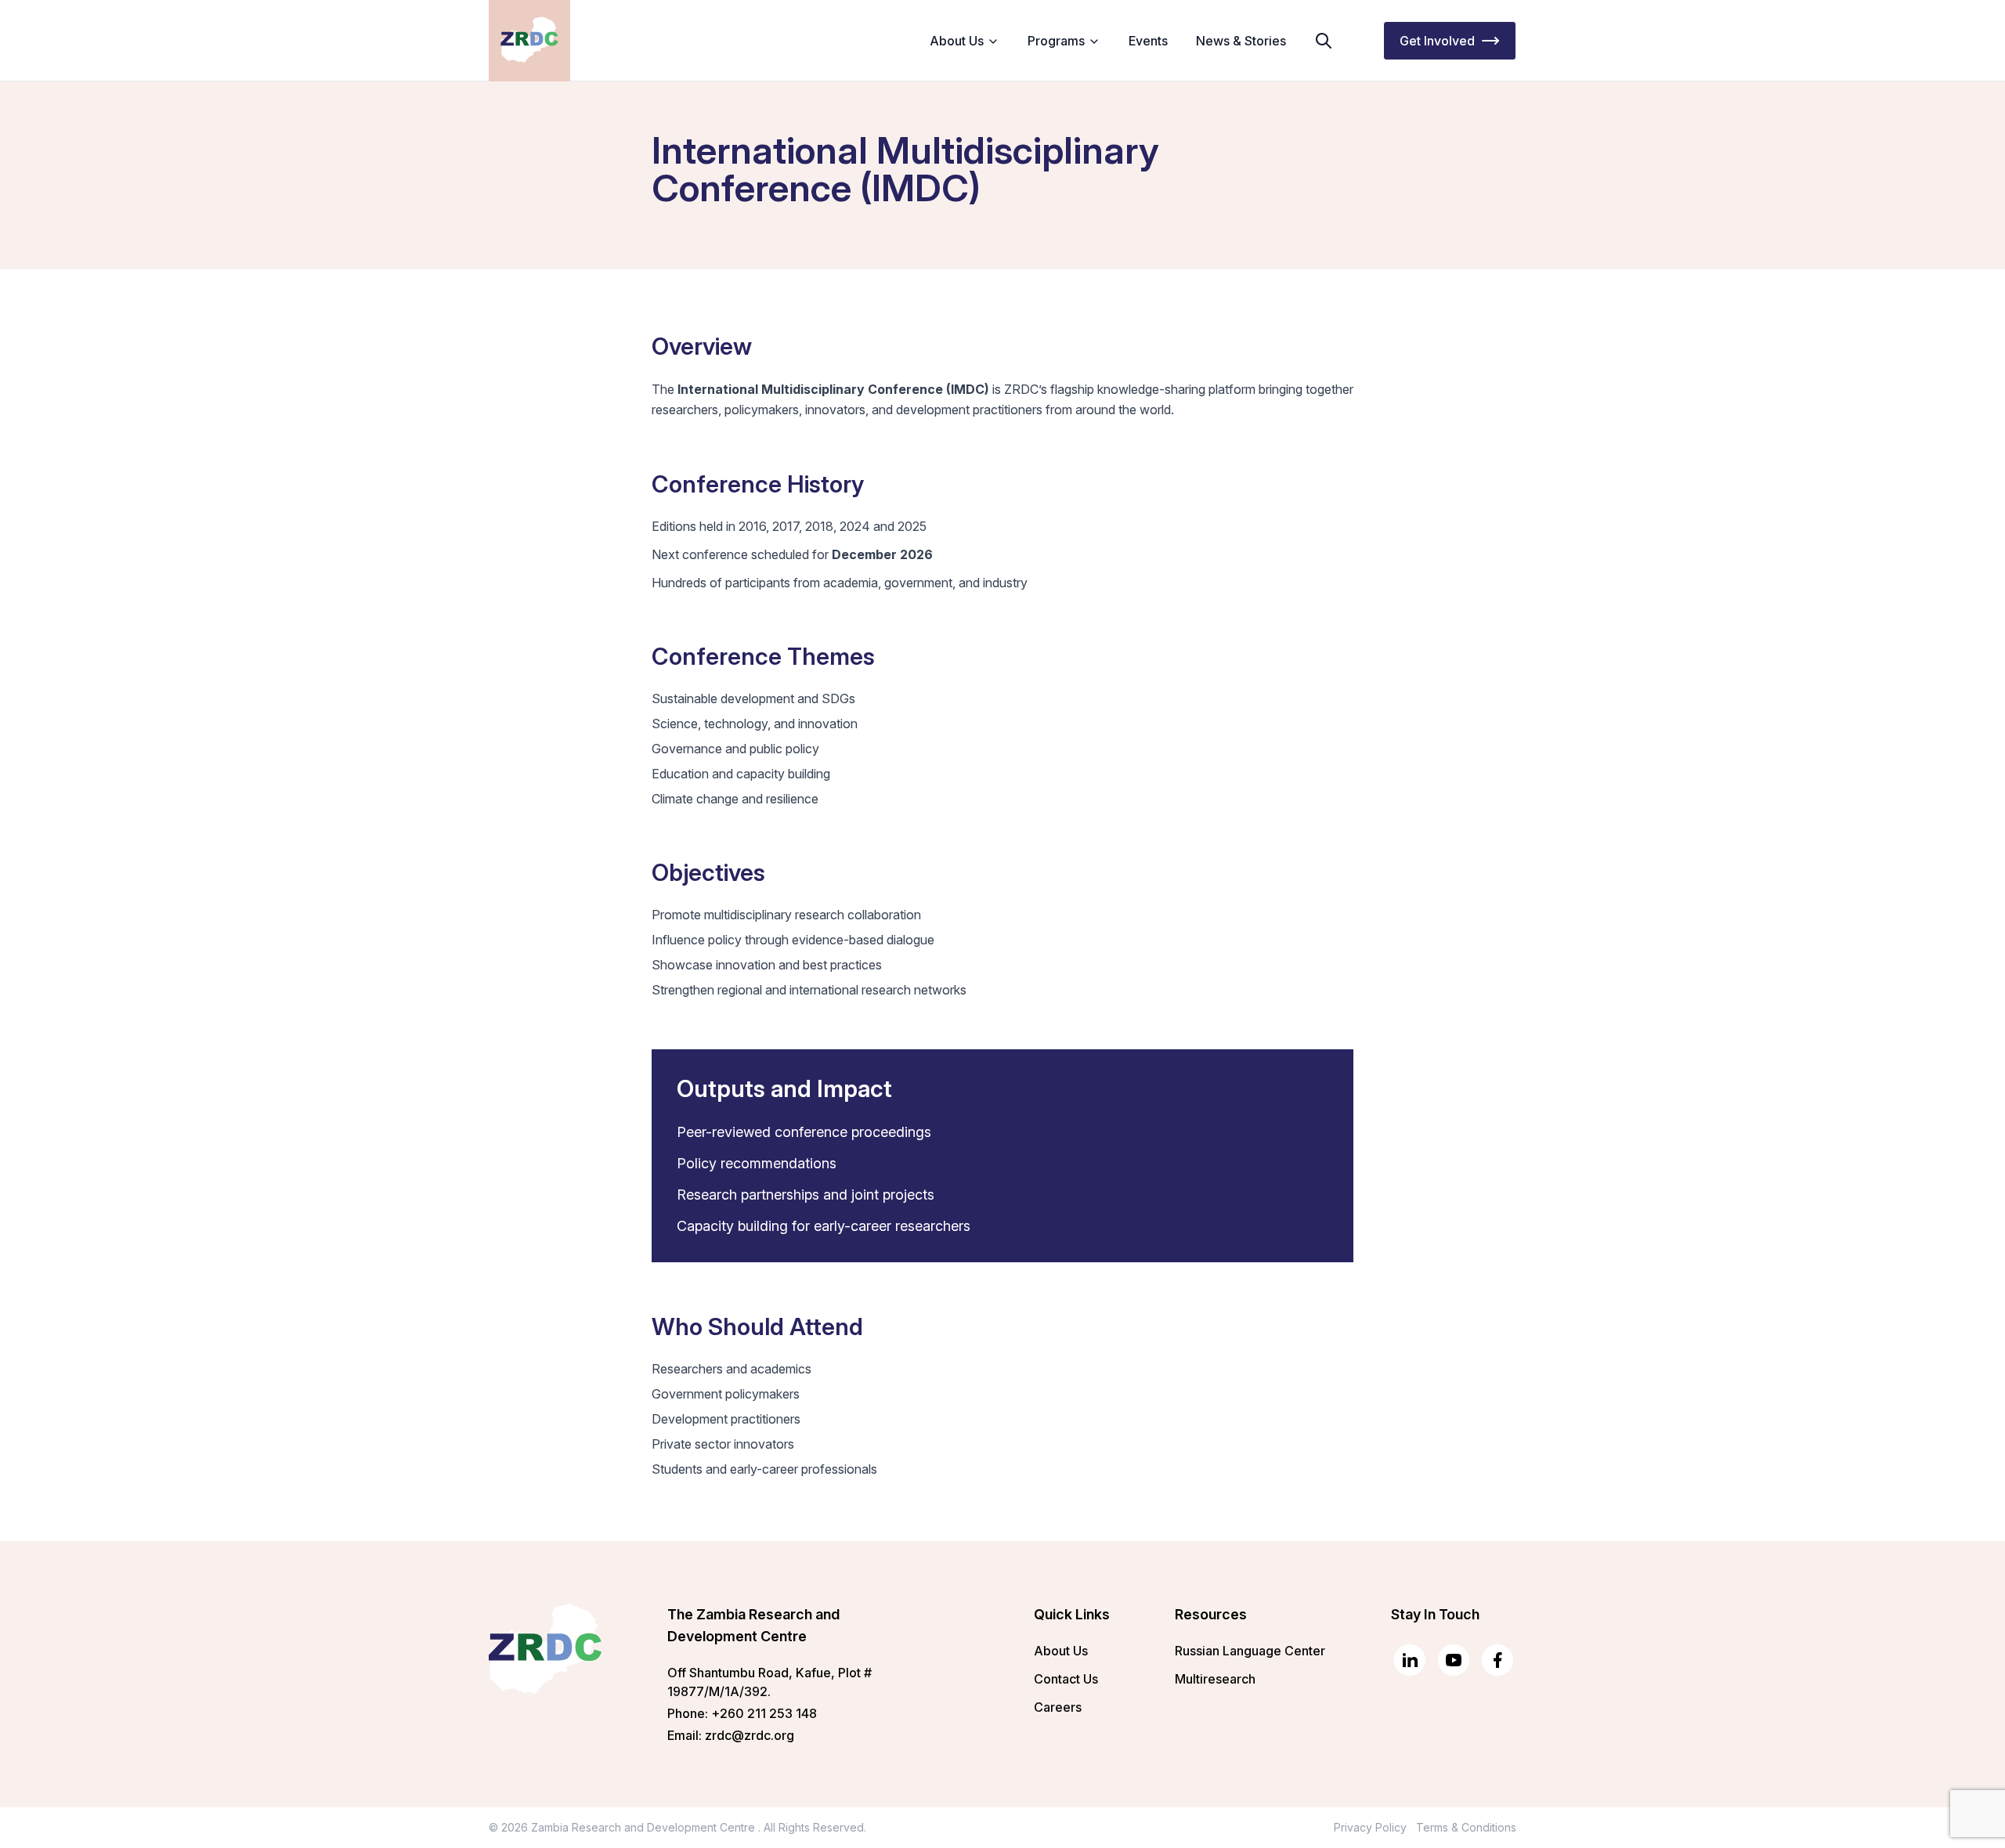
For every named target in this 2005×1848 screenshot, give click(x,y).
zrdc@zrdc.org (750, 1735)
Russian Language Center (1250, 1651)
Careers (1058, 1707)
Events (1148, 41)
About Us (1061, 1651)
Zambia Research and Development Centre (645, 1827)
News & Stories (1241, 41)
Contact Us (1066, 1679)
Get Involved (1437, 41)
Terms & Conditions (1466, 1827)
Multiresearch (1215, 1679)
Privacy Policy (1370, 1827)
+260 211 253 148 (764, 1713)
